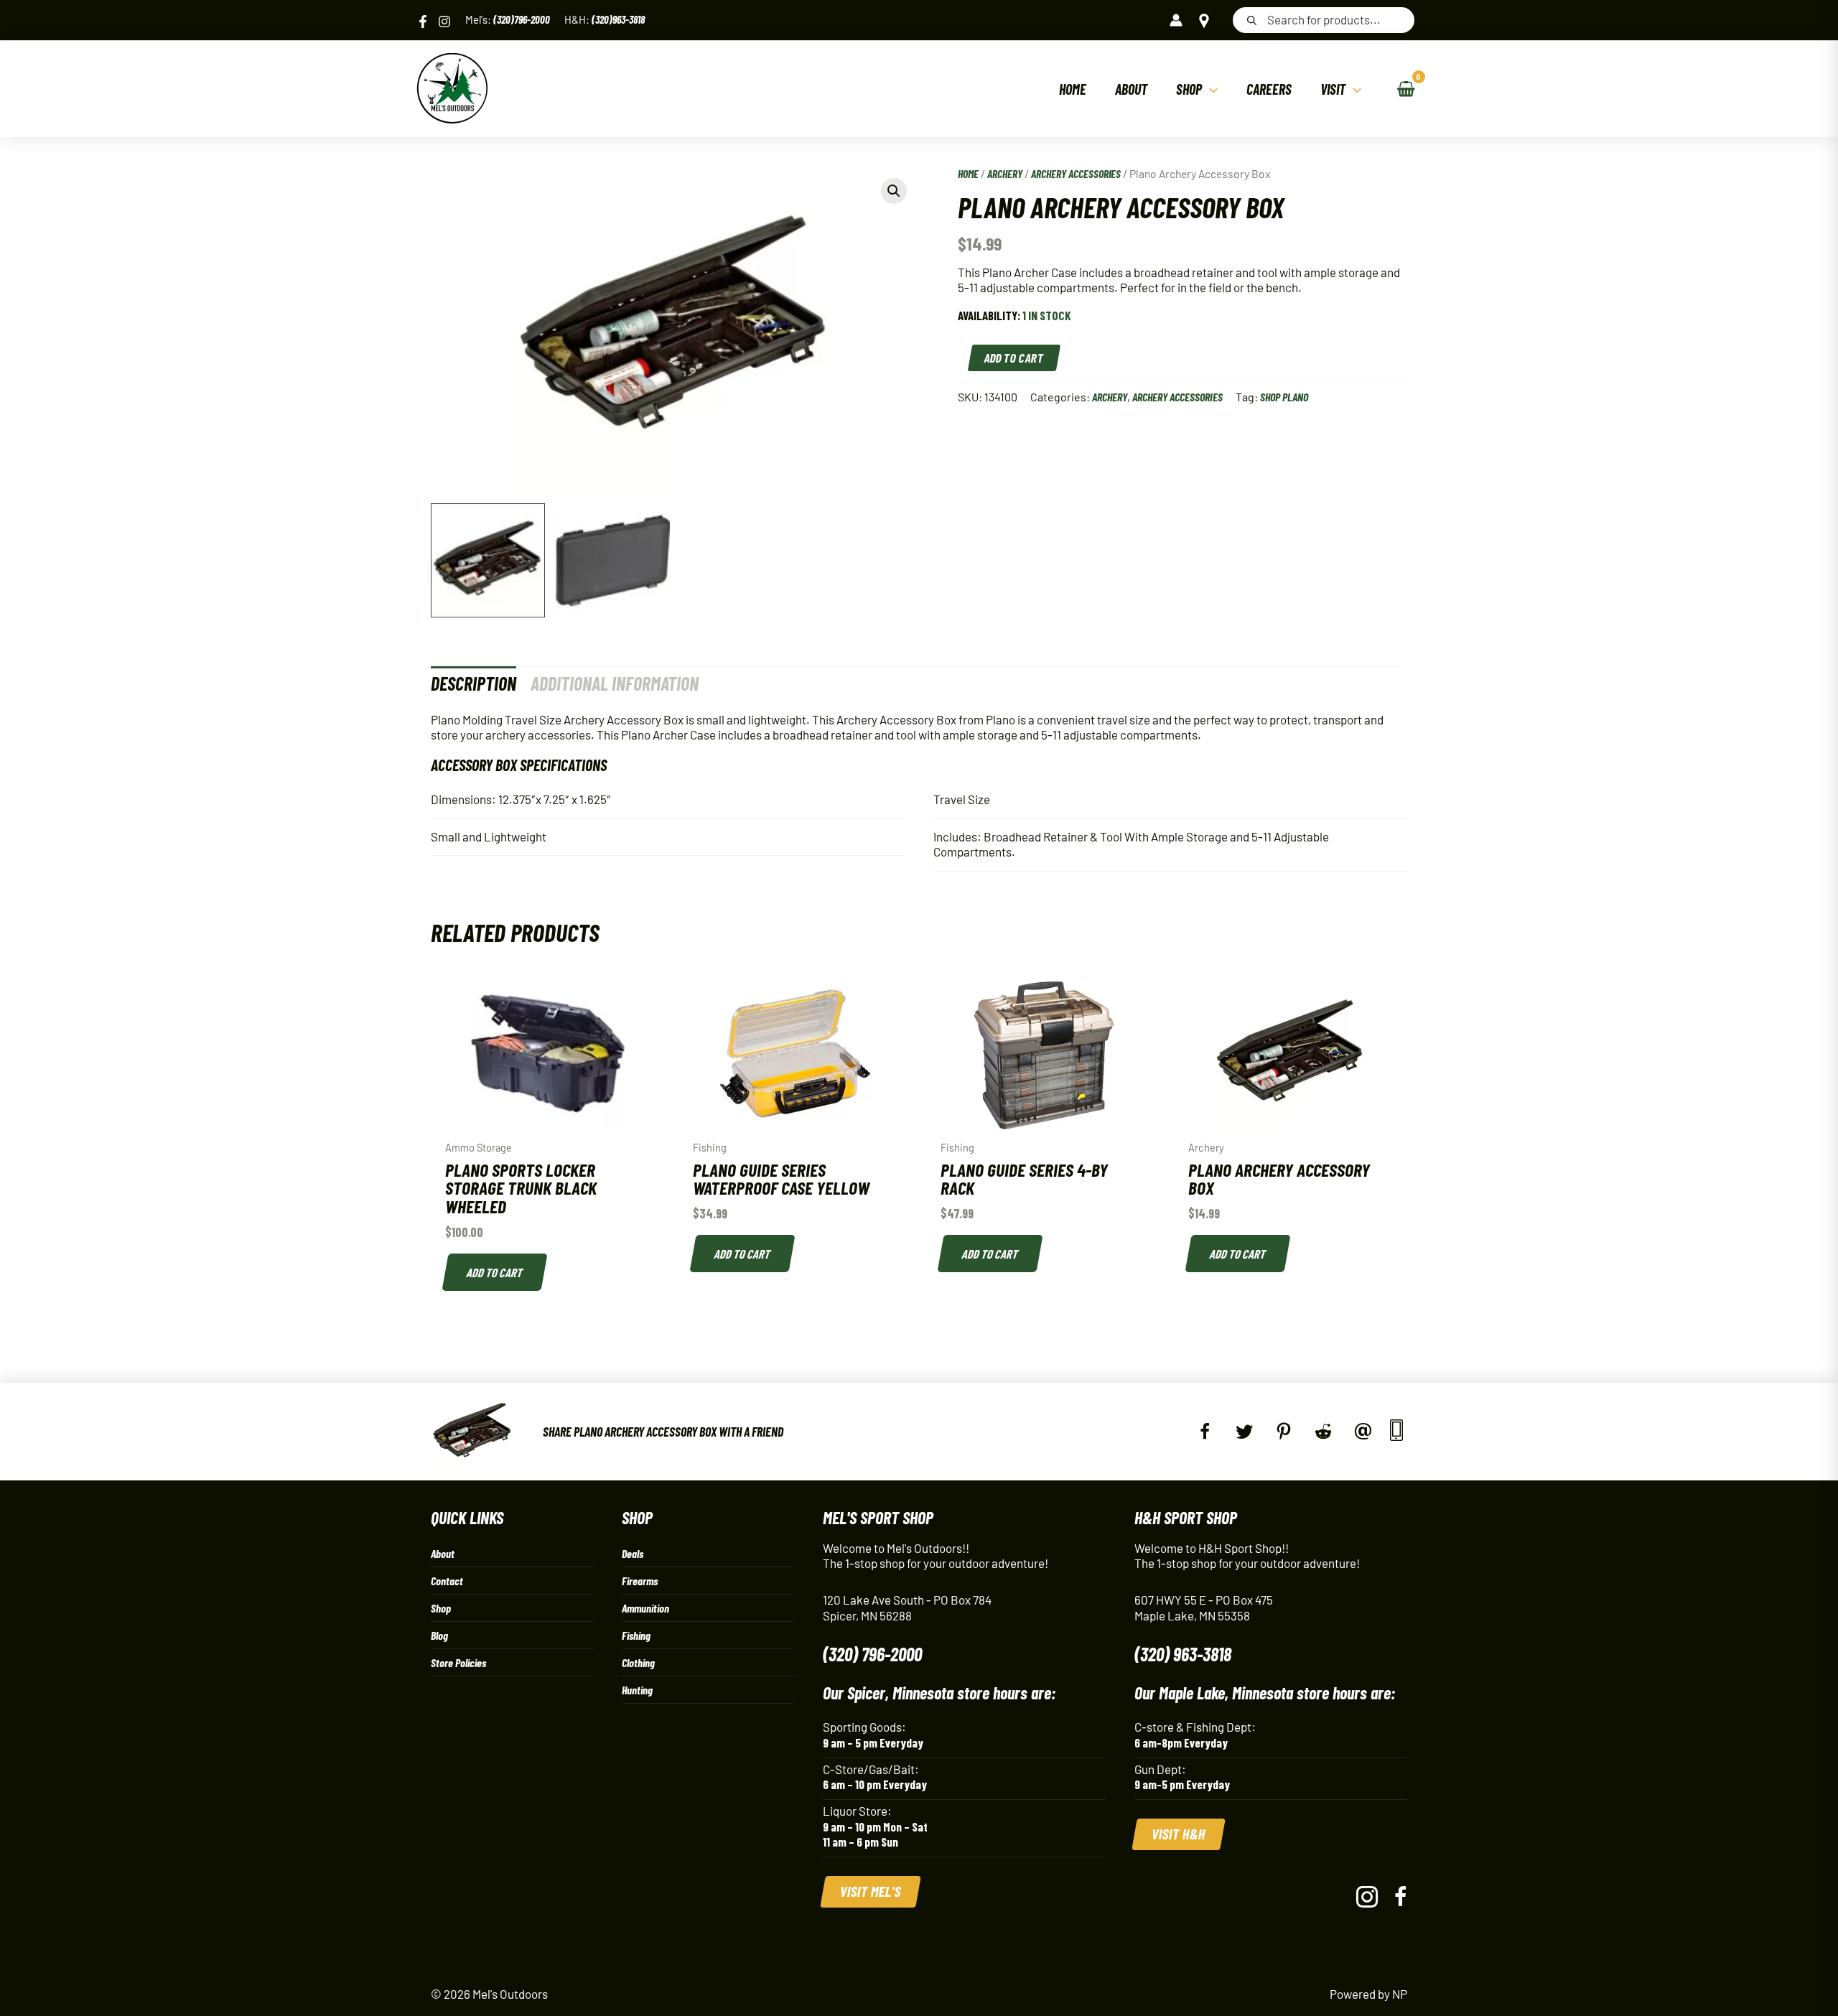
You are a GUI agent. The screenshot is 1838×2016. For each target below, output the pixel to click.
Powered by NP (1368, 1994)
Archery (1005, 173)
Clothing (638, 1662)
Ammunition (645, 1608)
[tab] (474, 683)
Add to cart (1015, 358)
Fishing (636, 1635)
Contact (447, 1581)
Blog (439, 1635)
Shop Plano (1284, 397)
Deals (633, 1553)
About (443, 1553)
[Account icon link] (1176, 20)
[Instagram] (444, 22)
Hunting (637, 1690)
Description (474, 683)
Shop (441, 1608)
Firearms (640, 1581)
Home (968, 173)
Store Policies (458, 1662)
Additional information (615, 683)
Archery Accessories (1076, 173)
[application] (1210, 89)
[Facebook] (423, 22)
